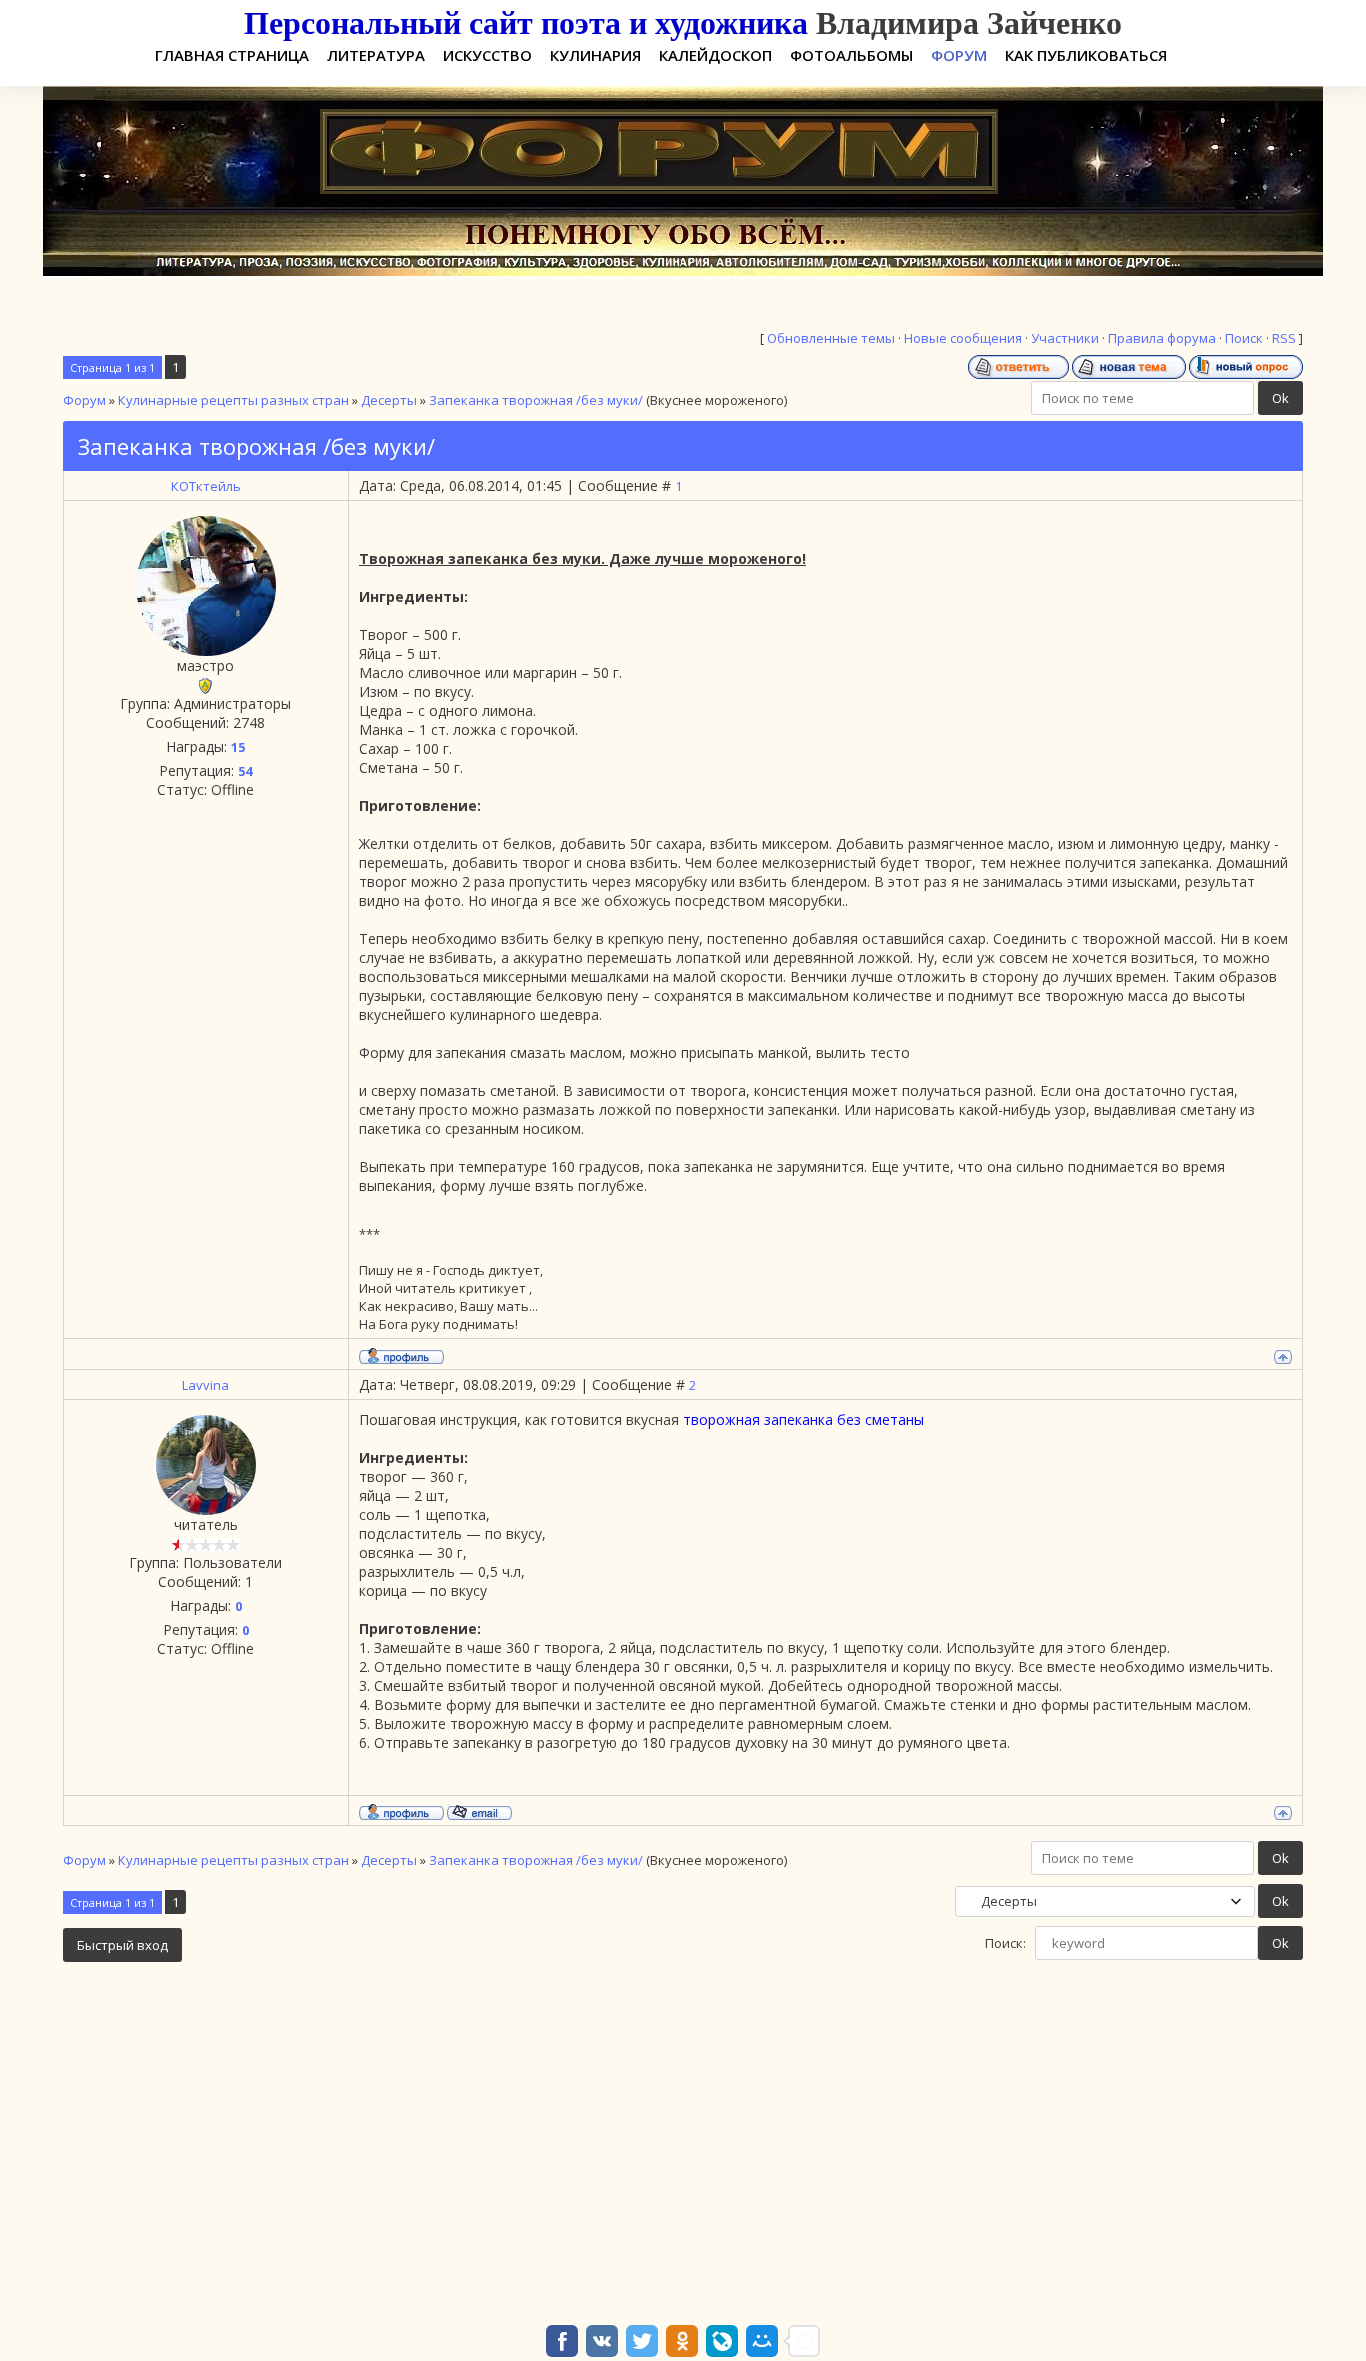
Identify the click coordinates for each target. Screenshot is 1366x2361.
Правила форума (1162, 338)
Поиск (1244, 338)
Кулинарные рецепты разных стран (233, 400)
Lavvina (205, 1385)
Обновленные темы (831, 338)
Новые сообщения (963, 338)
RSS (1284, 338)
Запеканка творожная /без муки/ (536, 400)
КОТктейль (206, 486)
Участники (1065, 338)
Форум (84, 400)
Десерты (389, 400)
